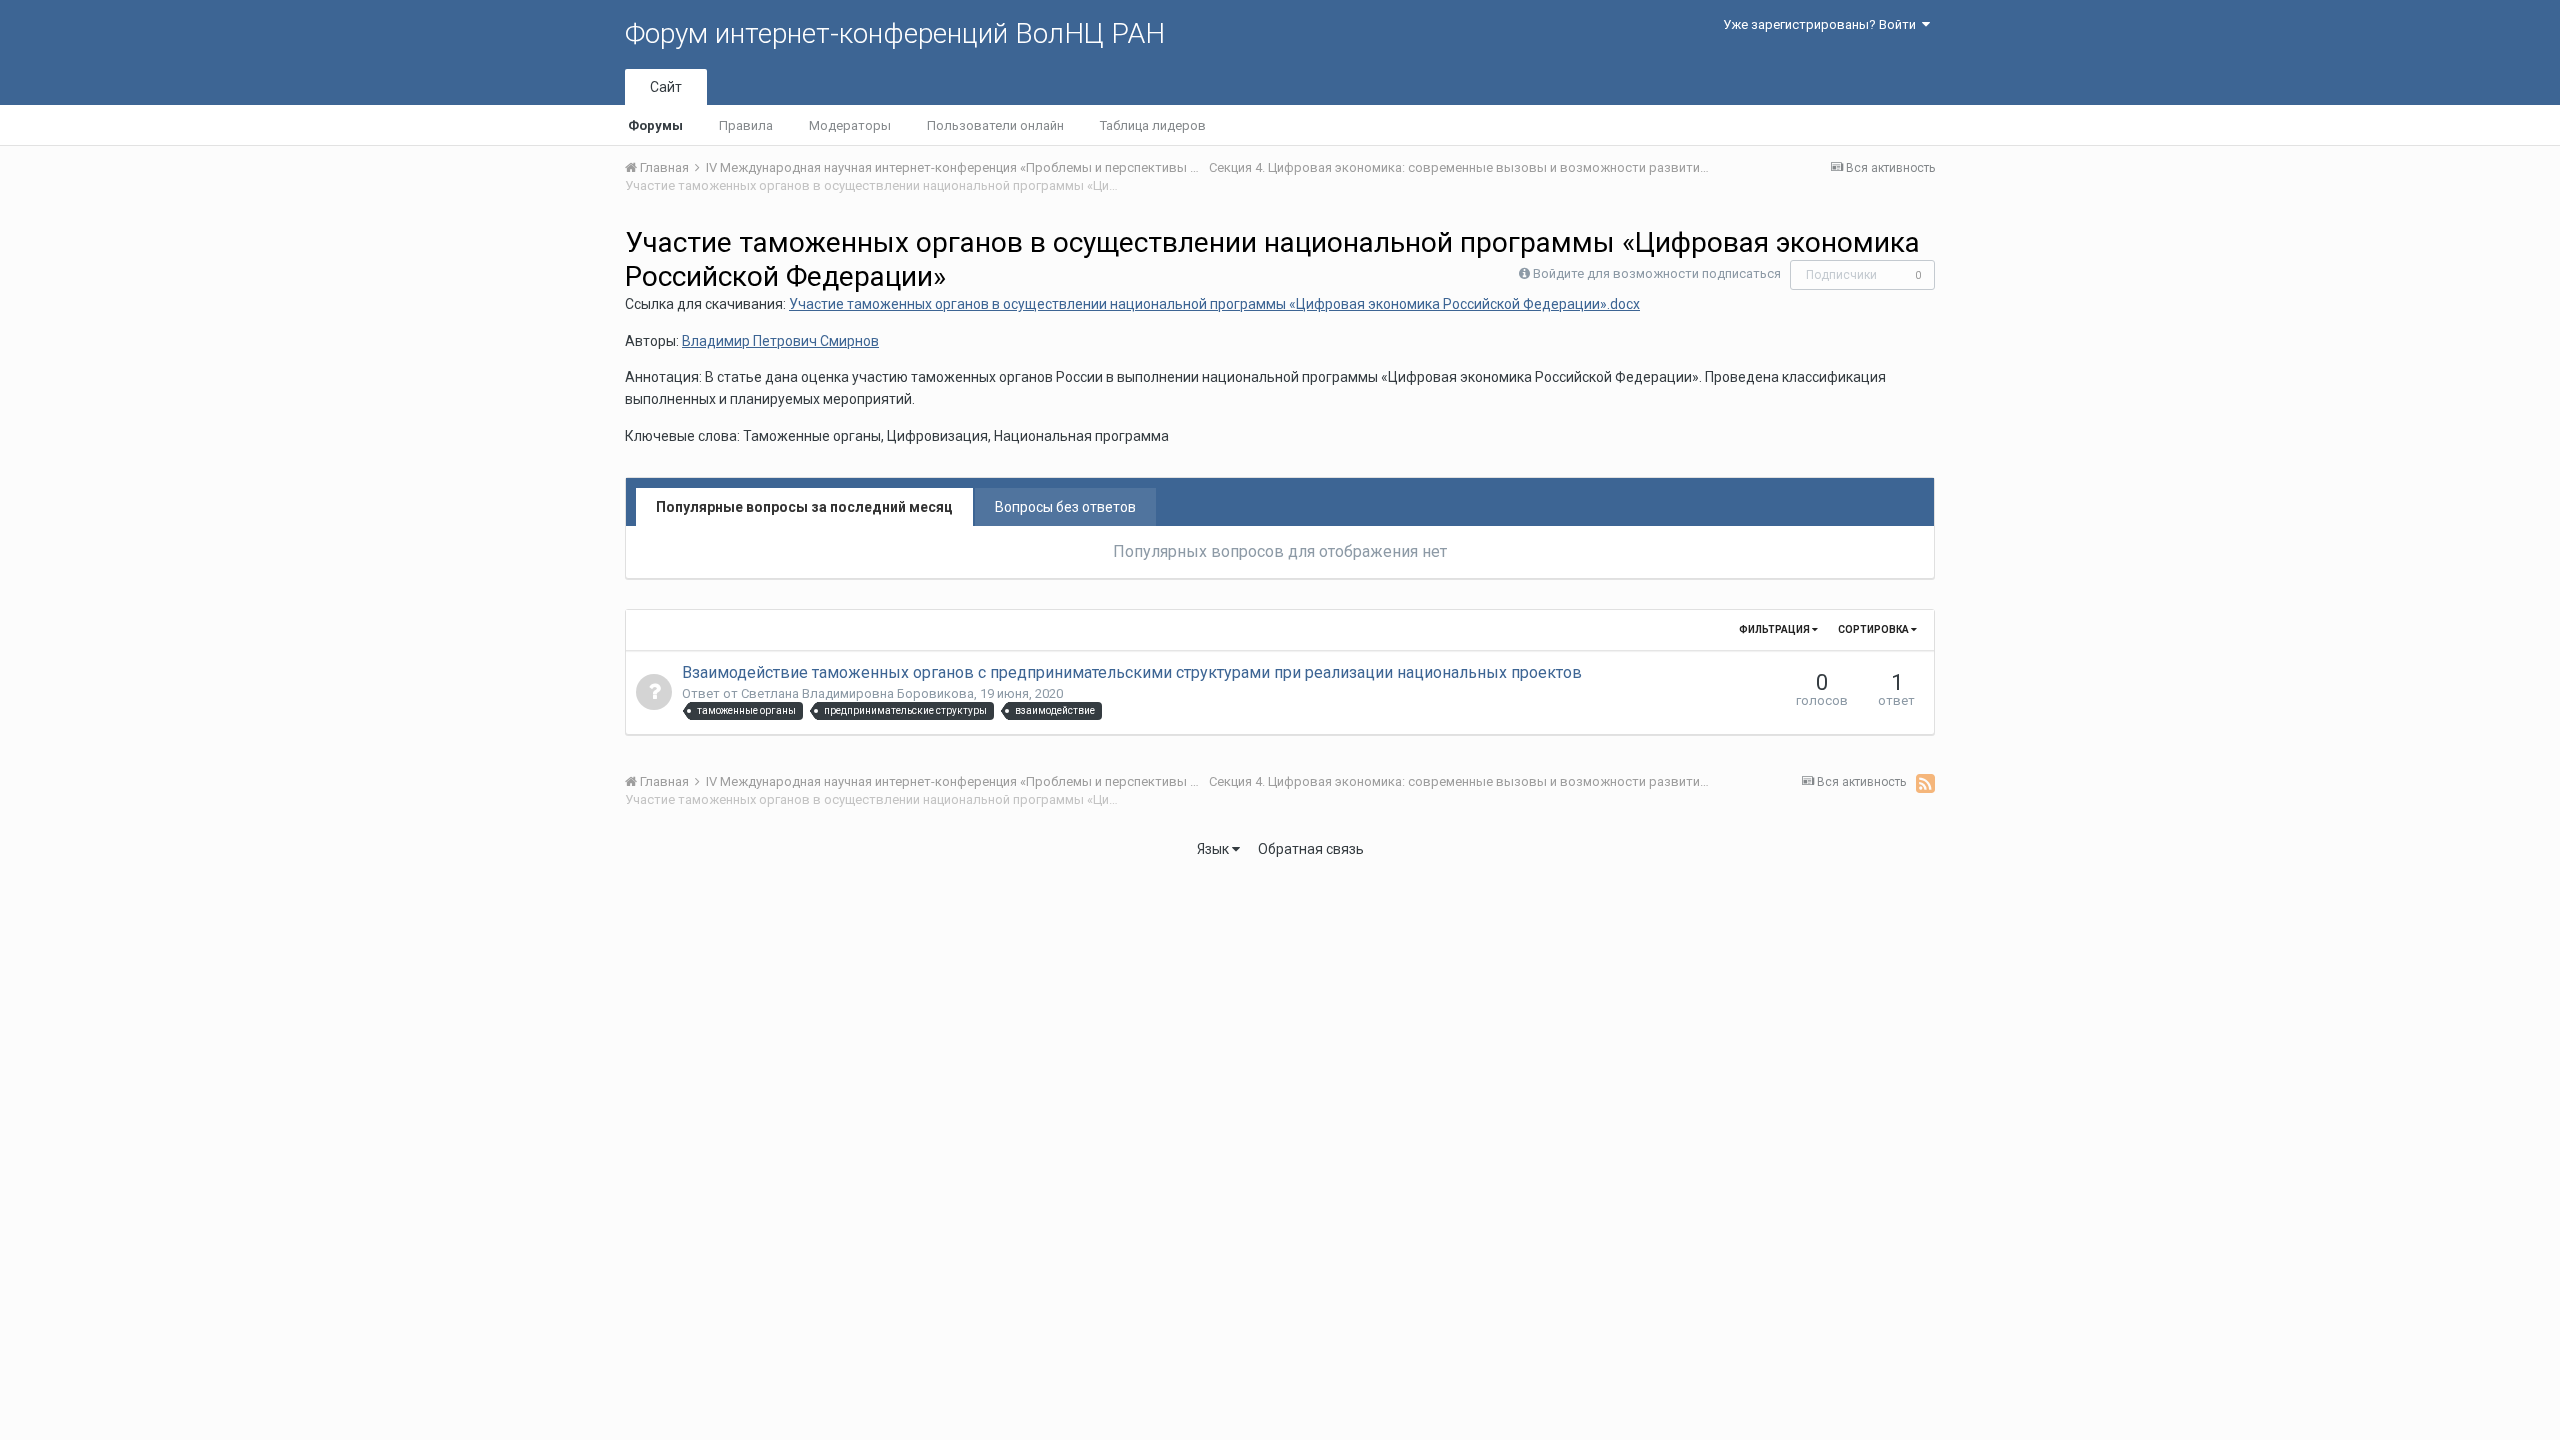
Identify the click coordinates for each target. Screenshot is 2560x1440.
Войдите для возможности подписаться (1657, 273)
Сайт (666, 87)
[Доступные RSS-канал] (1925, 783)
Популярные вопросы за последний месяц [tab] (804, 507)
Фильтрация (1775, 629)
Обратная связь (1311, 849)
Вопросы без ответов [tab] (1065, 507)
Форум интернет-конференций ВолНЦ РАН (895, 33)
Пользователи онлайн (995, 125)
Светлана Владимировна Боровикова (857, 693)
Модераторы (850, 125)
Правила (746, 125)
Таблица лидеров (1153, 125)
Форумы (655, 125)
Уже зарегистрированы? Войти (1822, 24)
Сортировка (1874, 629)
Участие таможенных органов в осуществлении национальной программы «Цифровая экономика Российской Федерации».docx (1214, 304)
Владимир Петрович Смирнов (780, 341)
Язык (1214, 849)
